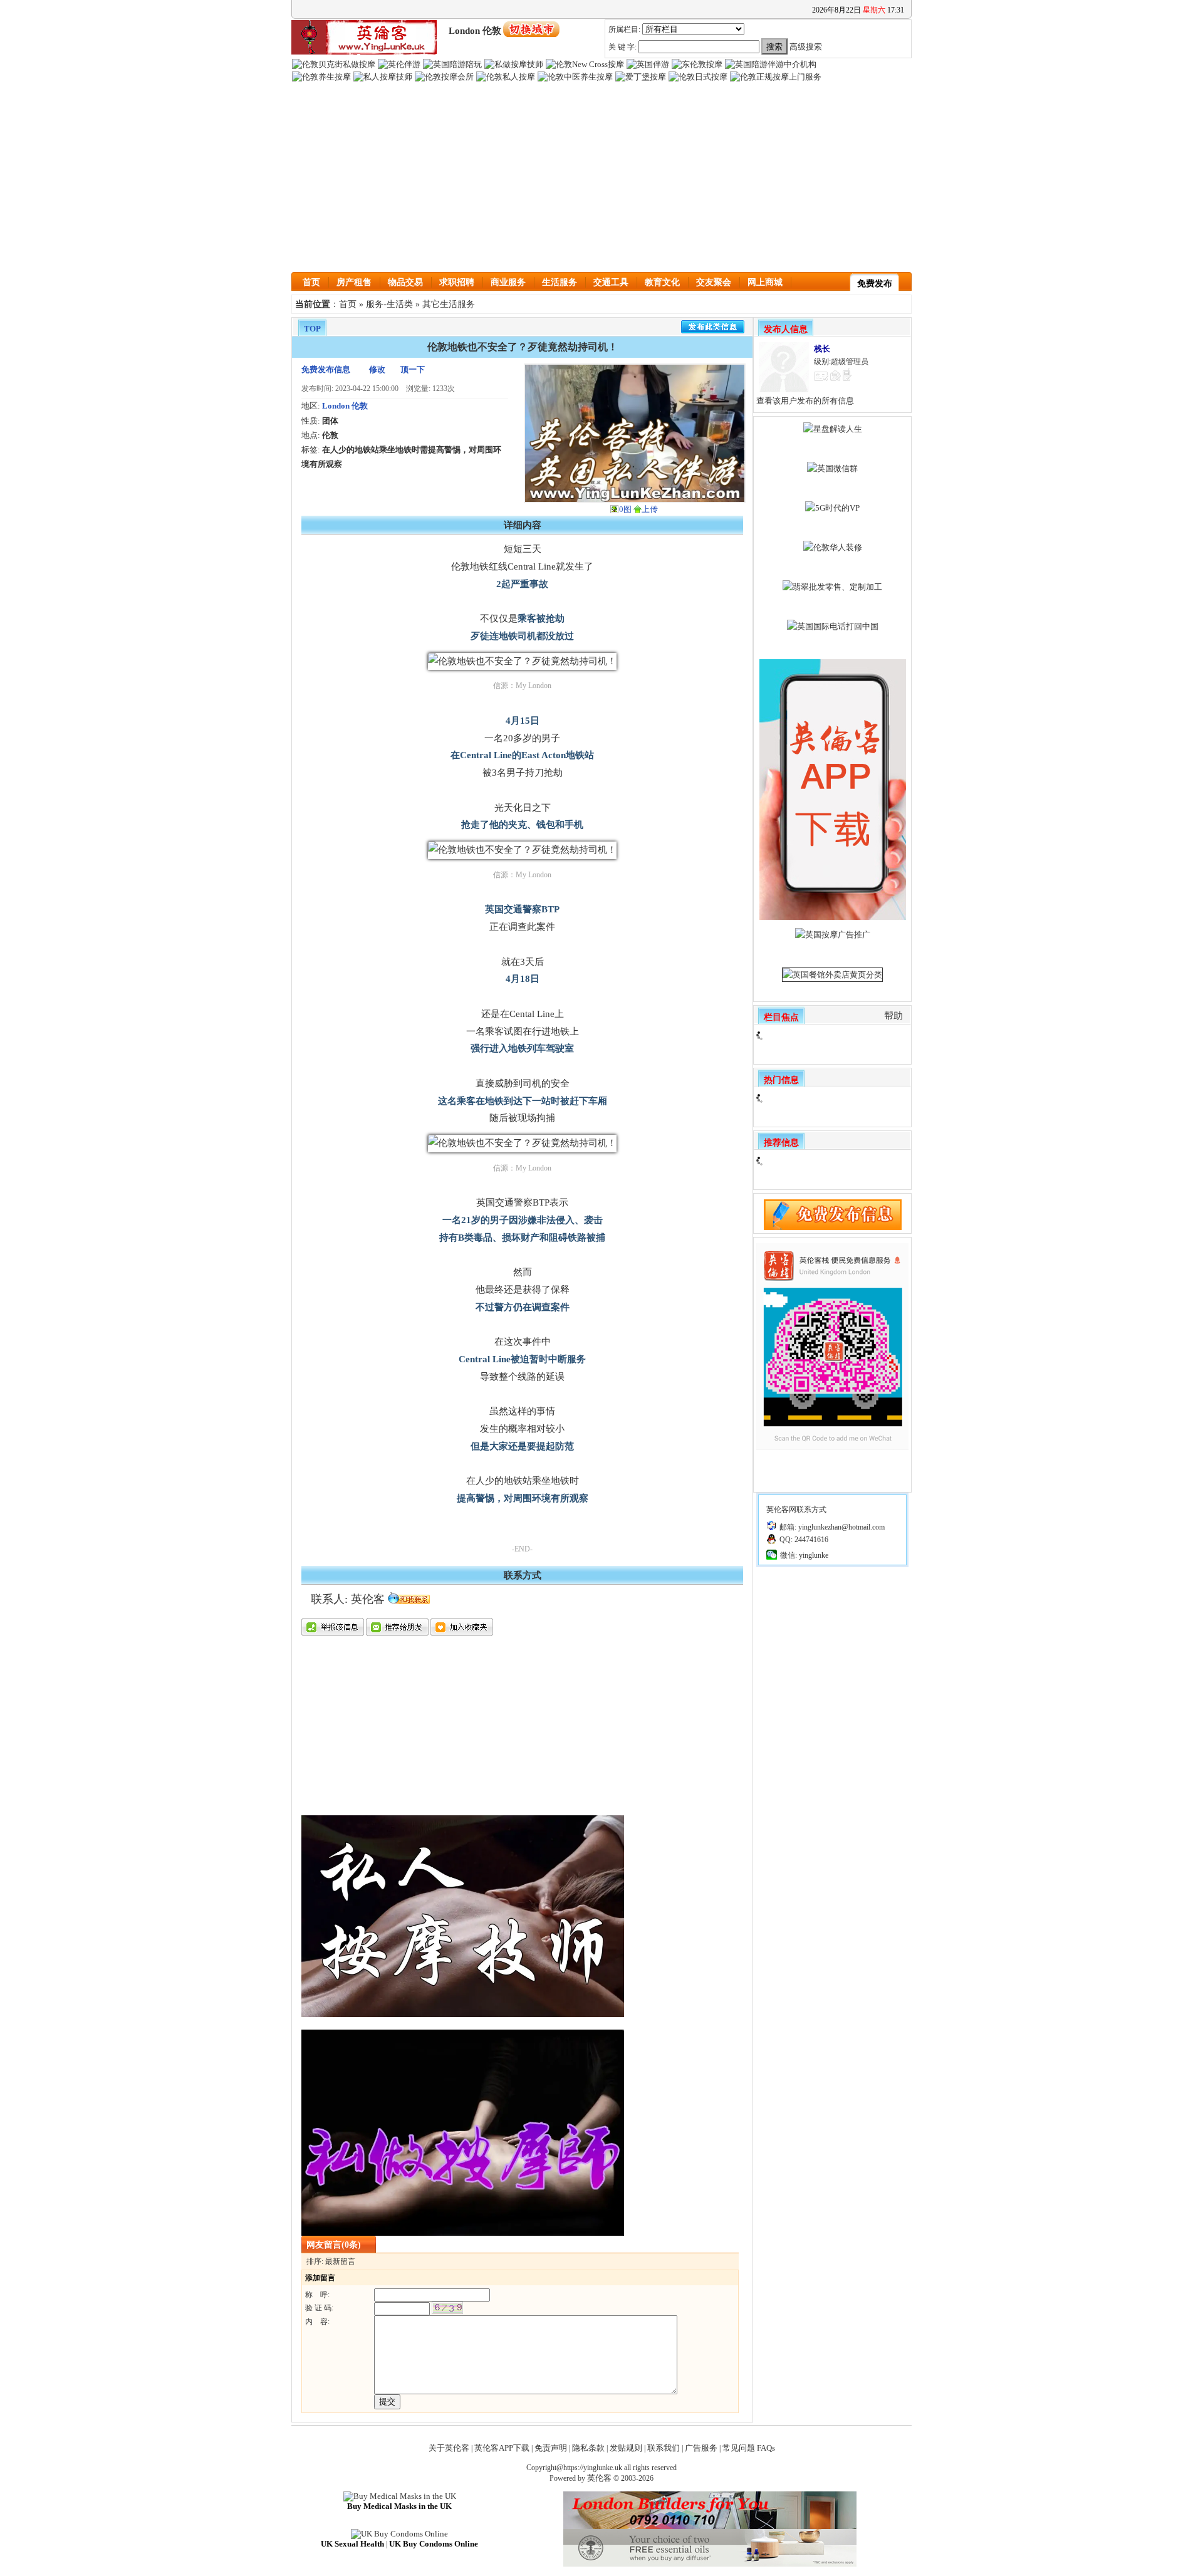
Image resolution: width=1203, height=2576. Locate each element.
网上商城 (765, 282)
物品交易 (405, 282)
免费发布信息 (326, 369)
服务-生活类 (389, 304)
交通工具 (611, 282)
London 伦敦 (345, 406)
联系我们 (664, 2448)
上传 (650, 509)
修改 (377, 369)
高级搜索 (806, 47)
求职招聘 (457, 282)
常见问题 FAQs (749, 2448)
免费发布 (875, 284)
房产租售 (354, 282)
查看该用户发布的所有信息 (805, 401)
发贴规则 (626, 2448)
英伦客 (599, 2478)
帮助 (893, 1016)
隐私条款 (588, 2448)
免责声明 (551, 2448)
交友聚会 (714, 282)
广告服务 (701, 2448)
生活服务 (560, 282)
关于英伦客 (449, 2448)
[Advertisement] (601, 178)
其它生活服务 (449, 304)
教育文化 (662, 282)
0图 (625, 509)
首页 (311, 282)
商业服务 (508, 282)
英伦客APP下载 (502, 2448)
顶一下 (413, 369)
